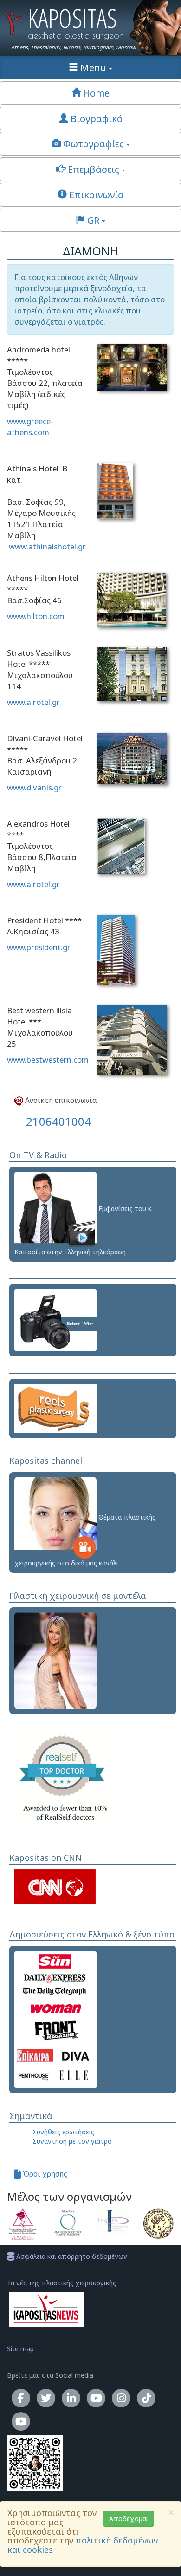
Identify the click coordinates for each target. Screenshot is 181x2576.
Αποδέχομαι (129, 2519)
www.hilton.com (36, 616)
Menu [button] (93, 67)
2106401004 (58, 1121)
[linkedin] (71, 2398)
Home (95, 93)
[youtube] (96, 2398)
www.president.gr (39, 947)
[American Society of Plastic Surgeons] (68, 2223)
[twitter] (46, 2398)
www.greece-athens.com (30, 427)
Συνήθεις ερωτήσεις (63, 2132)
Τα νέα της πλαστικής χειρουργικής (61, 2283)
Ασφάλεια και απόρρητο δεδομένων (71, 2256)
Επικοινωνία (95, 195)
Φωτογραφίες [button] (94, 143)
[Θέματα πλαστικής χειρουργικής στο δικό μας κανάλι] (55, 1517)
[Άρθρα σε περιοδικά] (55, 2018)
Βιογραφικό (95, 118)
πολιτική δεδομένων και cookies (83, 2545)
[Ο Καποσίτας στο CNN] (55, 1886)
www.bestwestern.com (48, 1060)
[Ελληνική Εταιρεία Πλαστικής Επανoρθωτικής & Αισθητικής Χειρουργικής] (159, 2224)
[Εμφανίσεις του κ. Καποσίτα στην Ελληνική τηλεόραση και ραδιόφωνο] (55, 1209)
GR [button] (93, 220)
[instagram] (121, 2398)
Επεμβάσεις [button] (94, 169)
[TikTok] (146, 2398)
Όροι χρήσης (44, 2174)
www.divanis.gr (34, 787)
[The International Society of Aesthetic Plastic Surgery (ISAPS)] (113, 2221)
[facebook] (21, 2398)
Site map (20, 2349)
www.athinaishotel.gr (47, 546)
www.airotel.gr (33, 702)
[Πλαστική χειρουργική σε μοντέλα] (55, 1660)
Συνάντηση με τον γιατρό (72, 2141)
